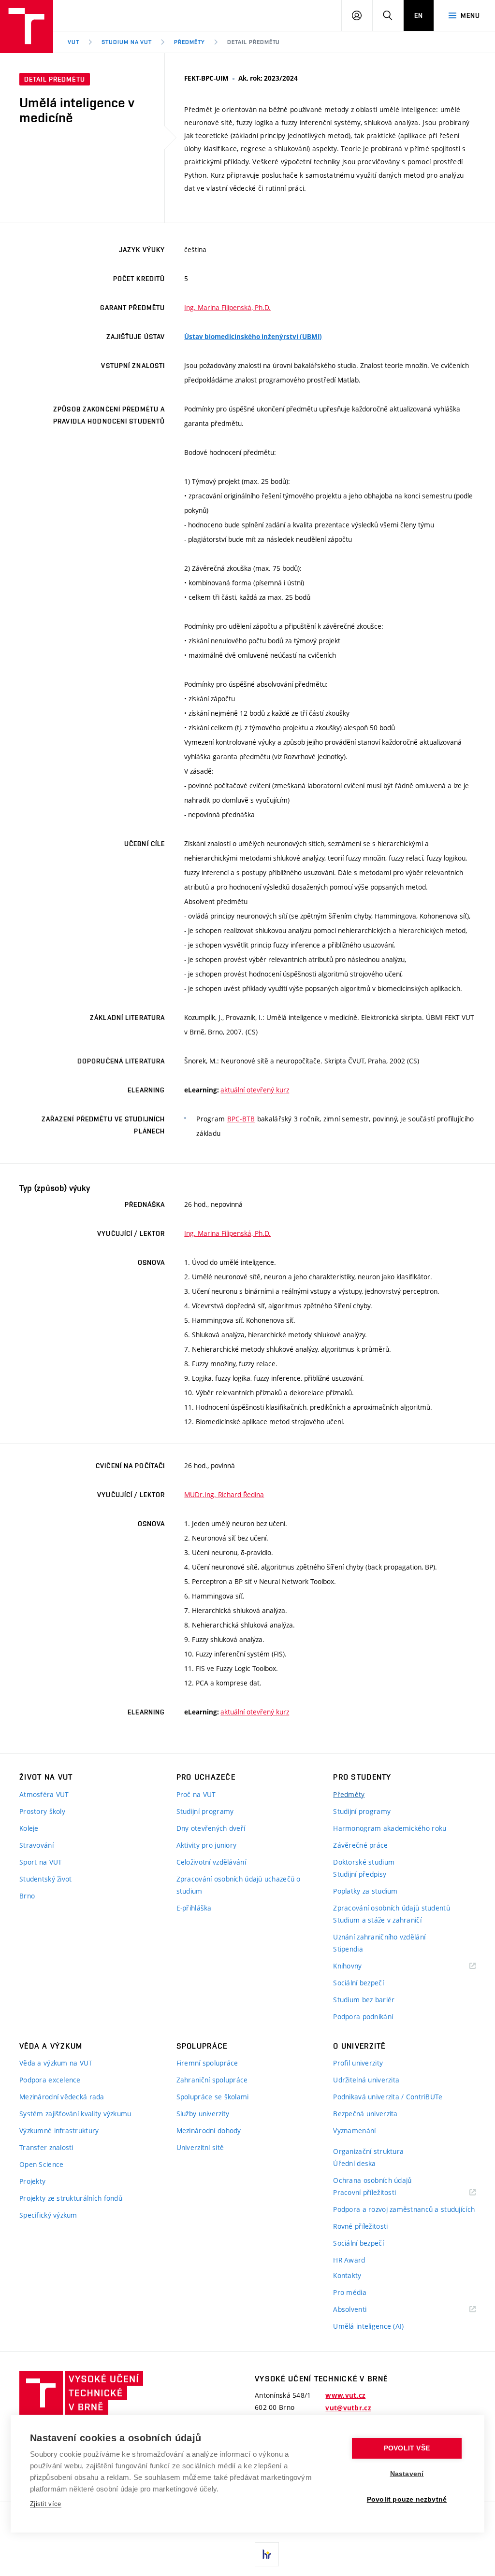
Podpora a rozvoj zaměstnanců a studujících (404, 2209)
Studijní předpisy (360, 1874)
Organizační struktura (368, 2151)
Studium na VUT (127, 42)
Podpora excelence (50, 2080)
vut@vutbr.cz (348, 2408)
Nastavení (407, 2474)
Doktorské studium (364, 1862)
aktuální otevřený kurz (255, 1090)
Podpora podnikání (363, 2017)
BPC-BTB (241, 1119)
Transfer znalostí (46, 2147)
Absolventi (362, 2310)
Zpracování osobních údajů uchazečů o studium (239, 1885)
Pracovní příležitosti (377, 2193)
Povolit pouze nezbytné (407, 2499)
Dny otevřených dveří (211, 1828)
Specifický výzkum (48, 2215)
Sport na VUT (41, 1862)
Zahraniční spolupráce (212, 2080)
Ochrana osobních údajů (372, 2180)
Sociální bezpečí (358, 1983)
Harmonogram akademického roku (390, 1828)
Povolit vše (407, 2448)
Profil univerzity (358, 2063)
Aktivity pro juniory (207, 1845)
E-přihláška (194, 1908)
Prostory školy (42, 1811)
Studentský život (45, 1879)
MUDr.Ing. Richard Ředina (224, 1494)
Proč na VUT (196, 1794)
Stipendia (348, 1949)
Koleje (29, 1828)
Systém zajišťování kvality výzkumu (75, 2114)
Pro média (350, 2292)
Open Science (41, 2164)
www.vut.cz (345, 2395)
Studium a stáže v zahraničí (377, 1920)
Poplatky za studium (365, 1891)
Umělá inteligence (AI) (368, 2326)
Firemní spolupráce (207, 2063)
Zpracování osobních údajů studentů (392, 1908)
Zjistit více (46, 2504)
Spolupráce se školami (213, 2097)
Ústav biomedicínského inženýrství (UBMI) (253, 337)
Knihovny (360, 1966)
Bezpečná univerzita (365, 2114)
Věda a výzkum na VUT (56, 2063)
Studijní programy (205, 1811)
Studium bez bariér (364, 2000)
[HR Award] (267, 2554)
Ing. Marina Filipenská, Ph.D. (227, 307)
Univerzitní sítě (200, 2147)
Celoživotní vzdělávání (211, 1862)
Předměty (189, 42)
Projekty (32, 2181)
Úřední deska (354, 2163)
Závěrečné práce (360, 1845)
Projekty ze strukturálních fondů (71, 2198)
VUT (73, 42)
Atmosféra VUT (44, 1794)
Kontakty (347, 2275)
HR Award (349, 2260)
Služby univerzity (203, 2114)
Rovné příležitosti (360, 2226)
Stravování (36, 1845)
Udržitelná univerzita (366, 2080)
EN (419, 15)
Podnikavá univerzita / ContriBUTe (388, 2097)
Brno (27, 1896)
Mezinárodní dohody (209, 2130)
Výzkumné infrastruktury (59, 2130)
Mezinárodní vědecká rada (62, 2097)
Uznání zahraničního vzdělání (379, 1937)
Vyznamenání (354, 2130)
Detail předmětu (254, 42)
